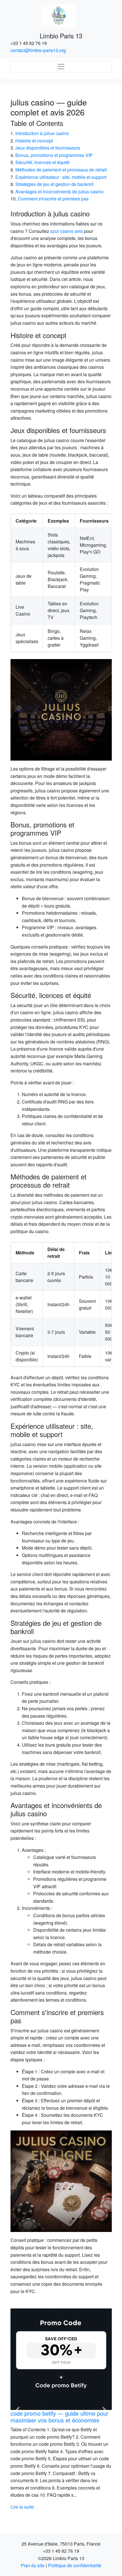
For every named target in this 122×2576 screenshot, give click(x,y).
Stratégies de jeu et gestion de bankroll (54, 184)
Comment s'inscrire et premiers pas (53, 199)
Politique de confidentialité (75, 2565)
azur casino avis (67, 231)
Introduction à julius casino (42, 133)
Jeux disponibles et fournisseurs (48, 148)
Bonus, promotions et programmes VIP (54, 155)
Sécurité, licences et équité (42, 162)
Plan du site (33, 2565)
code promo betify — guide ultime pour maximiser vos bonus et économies (59, 2417)
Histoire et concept (34, 141)
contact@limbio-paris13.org (38, 50)
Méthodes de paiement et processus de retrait (61, 170)
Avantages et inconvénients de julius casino (59, 191)
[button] (18, 2410)
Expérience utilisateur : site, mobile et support (61, 177)
